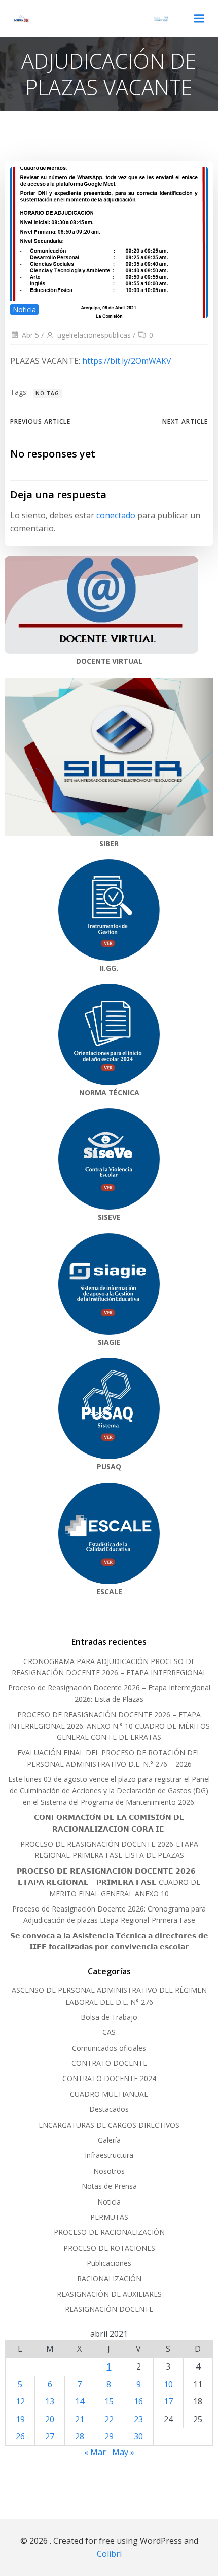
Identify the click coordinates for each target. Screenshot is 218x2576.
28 (80, 2436)
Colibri (109, 2554)
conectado (116, 515)
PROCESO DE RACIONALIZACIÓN (109, 2232)
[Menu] (199, 19)
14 (80, 2401)
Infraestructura (109, 2155)
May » (123, 2452)
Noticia (24, 309)
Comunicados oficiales (109, 2048)
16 (138, 2401)
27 (50, 2436)
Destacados (109, 2109)
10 (168, 2384)
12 (20, 2401)
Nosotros (109, 2171)
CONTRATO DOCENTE (109, 2063)
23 (138, 2419)
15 (109, 2401)
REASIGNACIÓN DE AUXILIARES (109, 2294)
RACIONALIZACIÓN (109, 2279)
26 (20, 2436)
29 (109, 2436)
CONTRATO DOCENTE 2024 (109, 2078)
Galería (109, 2140)
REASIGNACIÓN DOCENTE (109, 2309)
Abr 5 (30, 335)
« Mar (95, 2452)
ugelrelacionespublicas (94, 335)
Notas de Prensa (109, 2186)
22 (109, 2419)
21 (80, 2419)
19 (20, 2419)
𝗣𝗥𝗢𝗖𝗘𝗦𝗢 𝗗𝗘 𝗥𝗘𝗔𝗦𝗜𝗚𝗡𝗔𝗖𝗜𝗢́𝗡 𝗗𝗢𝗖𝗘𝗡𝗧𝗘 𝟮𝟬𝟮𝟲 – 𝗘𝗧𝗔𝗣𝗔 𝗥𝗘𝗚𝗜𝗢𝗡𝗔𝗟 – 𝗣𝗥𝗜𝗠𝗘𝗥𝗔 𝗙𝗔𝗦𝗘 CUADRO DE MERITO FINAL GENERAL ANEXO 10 (109, 1882)
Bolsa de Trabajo (109, 2017)
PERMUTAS (109, 2217)
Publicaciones (109, 2263)
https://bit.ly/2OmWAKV (127, 361)
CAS (109, 2032)
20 (50, 2419)
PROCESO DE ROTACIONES (109, 2248)
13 (50, 2401)
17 (168, 2401)
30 (138, 2436)
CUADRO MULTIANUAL (109, 2094)
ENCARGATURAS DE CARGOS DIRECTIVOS (109, 2125)
